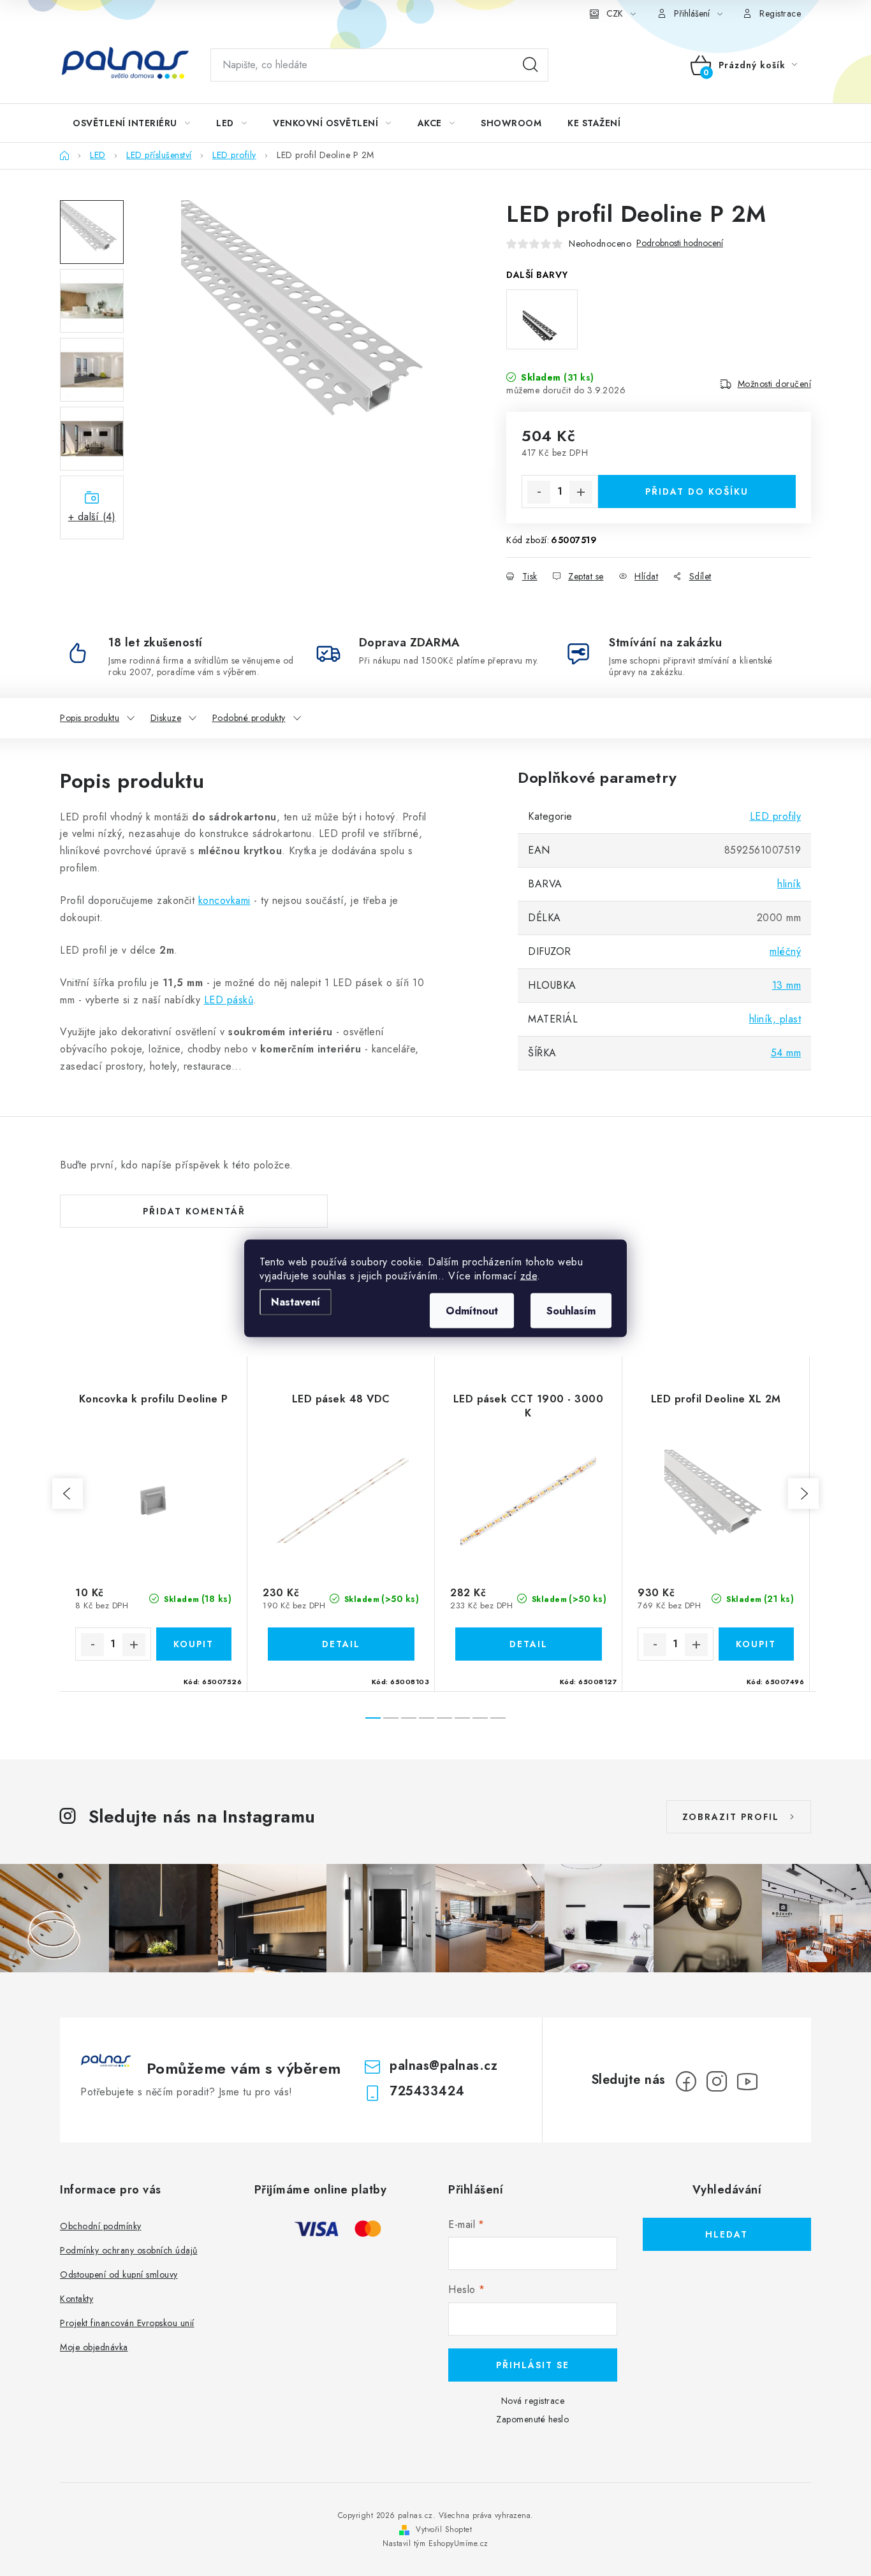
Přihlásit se (533, 2365)
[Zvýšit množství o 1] (581, 492)
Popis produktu (90, 718)
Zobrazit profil (731, 1817)
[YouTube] (747, 2081)
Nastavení (296, 1301)
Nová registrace (533, 2401)
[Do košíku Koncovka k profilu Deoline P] (194, 1644)
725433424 (427, 2091)
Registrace (780, 13)
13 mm (787, 985)
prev (68, 1494)
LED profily (776, 816)
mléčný (785, 951)
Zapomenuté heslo (532, 2419)
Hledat (531, 65)
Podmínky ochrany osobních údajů (129, 2250)
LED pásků (229, 1000)
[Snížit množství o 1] (539, 492)
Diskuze (166, 718)
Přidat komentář (194, 1211)
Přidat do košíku (697, 491)
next (803, 1494)
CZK (615, 13)
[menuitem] (131, 123)
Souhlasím (571, 1310)
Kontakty (77, 2299)
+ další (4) (92, 517)
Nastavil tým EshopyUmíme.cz (435, 2543)
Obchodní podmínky (101, 2226)
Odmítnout (472, 1310)
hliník (789, 884)
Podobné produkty (249, 718)
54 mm (786, 1053)
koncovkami (224, 900)
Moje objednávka (94, 2347)
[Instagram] (717, 2081)
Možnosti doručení (775, 384)
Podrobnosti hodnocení (680, 243)
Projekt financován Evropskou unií (127, 2323)
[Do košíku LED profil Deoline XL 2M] (757, 1644)
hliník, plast (775, 1019)
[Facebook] (686, 2081)
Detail (341, 1644)
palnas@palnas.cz (443, 2066)
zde (529, 1275)
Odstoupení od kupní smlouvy (119, 2274)
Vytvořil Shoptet (444, 2529)
